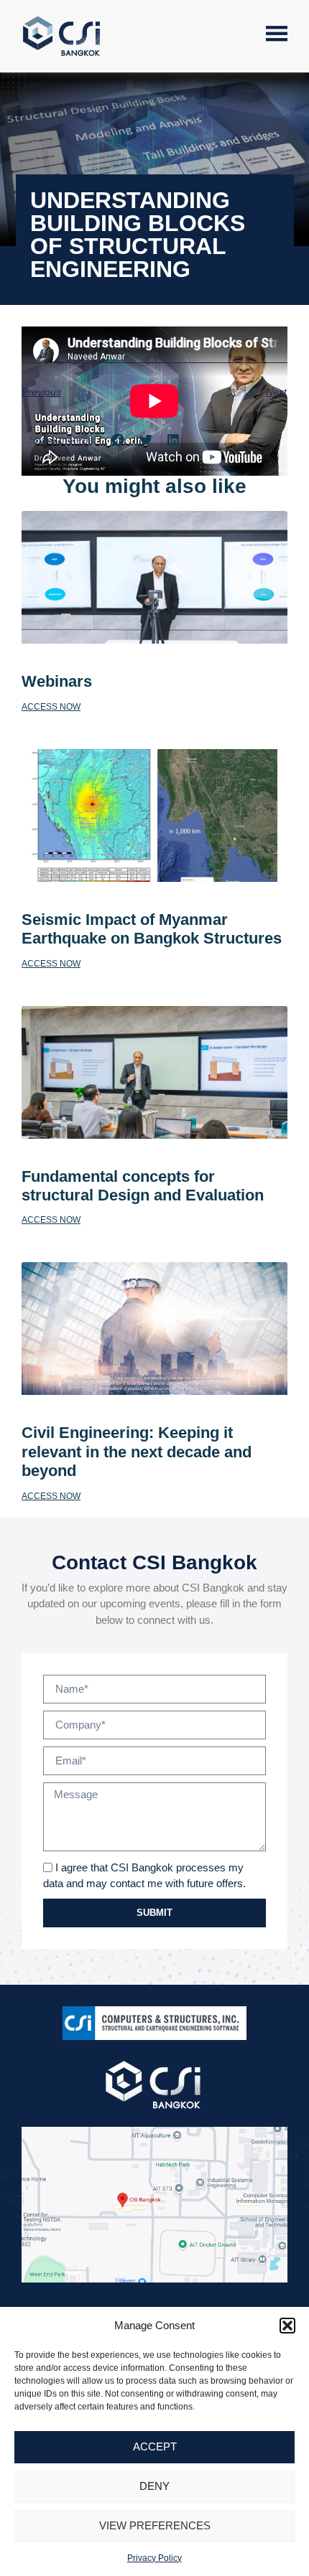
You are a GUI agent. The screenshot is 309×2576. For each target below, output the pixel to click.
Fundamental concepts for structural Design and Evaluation (143, 1186)
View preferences (155, 2525)
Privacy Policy (154, 2558)
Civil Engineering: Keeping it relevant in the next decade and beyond (137, 1452)
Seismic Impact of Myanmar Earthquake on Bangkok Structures (154, 929)
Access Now (51, 707)
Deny (154, 2486)
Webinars (57, 681)
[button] (287, 2326)
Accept (155, 2446)
